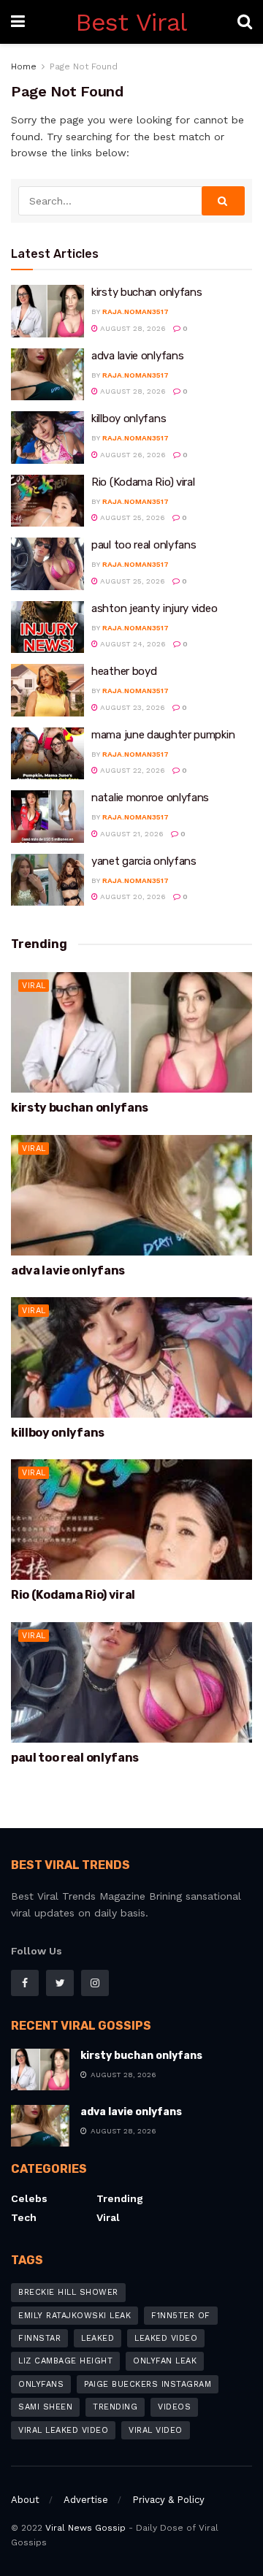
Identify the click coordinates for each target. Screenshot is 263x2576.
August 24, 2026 (132, 644)
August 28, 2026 (132, 328)
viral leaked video (63, 2430)
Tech (24, 2217)
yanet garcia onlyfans (144, 861)
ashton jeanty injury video (154, 608)
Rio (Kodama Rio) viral (143, 482)
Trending (120, 2198)
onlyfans (41, 2384)
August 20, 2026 (132, 897)
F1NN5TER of (181, 2316)
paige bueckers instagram (148, 2384)
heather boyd (124, 671)
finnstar (39, 2338)
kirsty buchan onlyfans (146, 292)
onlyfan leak (165, 2361)
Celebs (29, 2198)
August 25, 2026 (131, 517)
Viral (34, 986)
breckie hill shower (68, 2292)
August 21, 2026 (131, 834)
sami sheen (45, 2407)
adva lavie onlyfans (137, 356)
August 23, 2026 (131, 707)
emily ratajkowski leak (75, 2316)
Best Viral (131, 22)
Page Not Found (84, 66)
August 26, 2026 (132, 455)
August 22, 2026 (131, 770)
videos (174, 2407)
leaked (98, 2338)
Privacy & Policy (168, 2500)
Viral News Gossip (85, 2528)
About (25, 2500)
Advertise (86, 2500)
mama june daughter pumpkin (163, 735)
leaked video (166, 2338)
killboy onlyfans (129, 418)
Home (24, 66)
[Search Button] (224, 201)
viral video (156, 2430)
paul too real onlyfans (144, 545)
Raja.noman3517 (136, 312)
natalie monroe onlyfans (150, 798)
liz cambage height (65, 2361)
